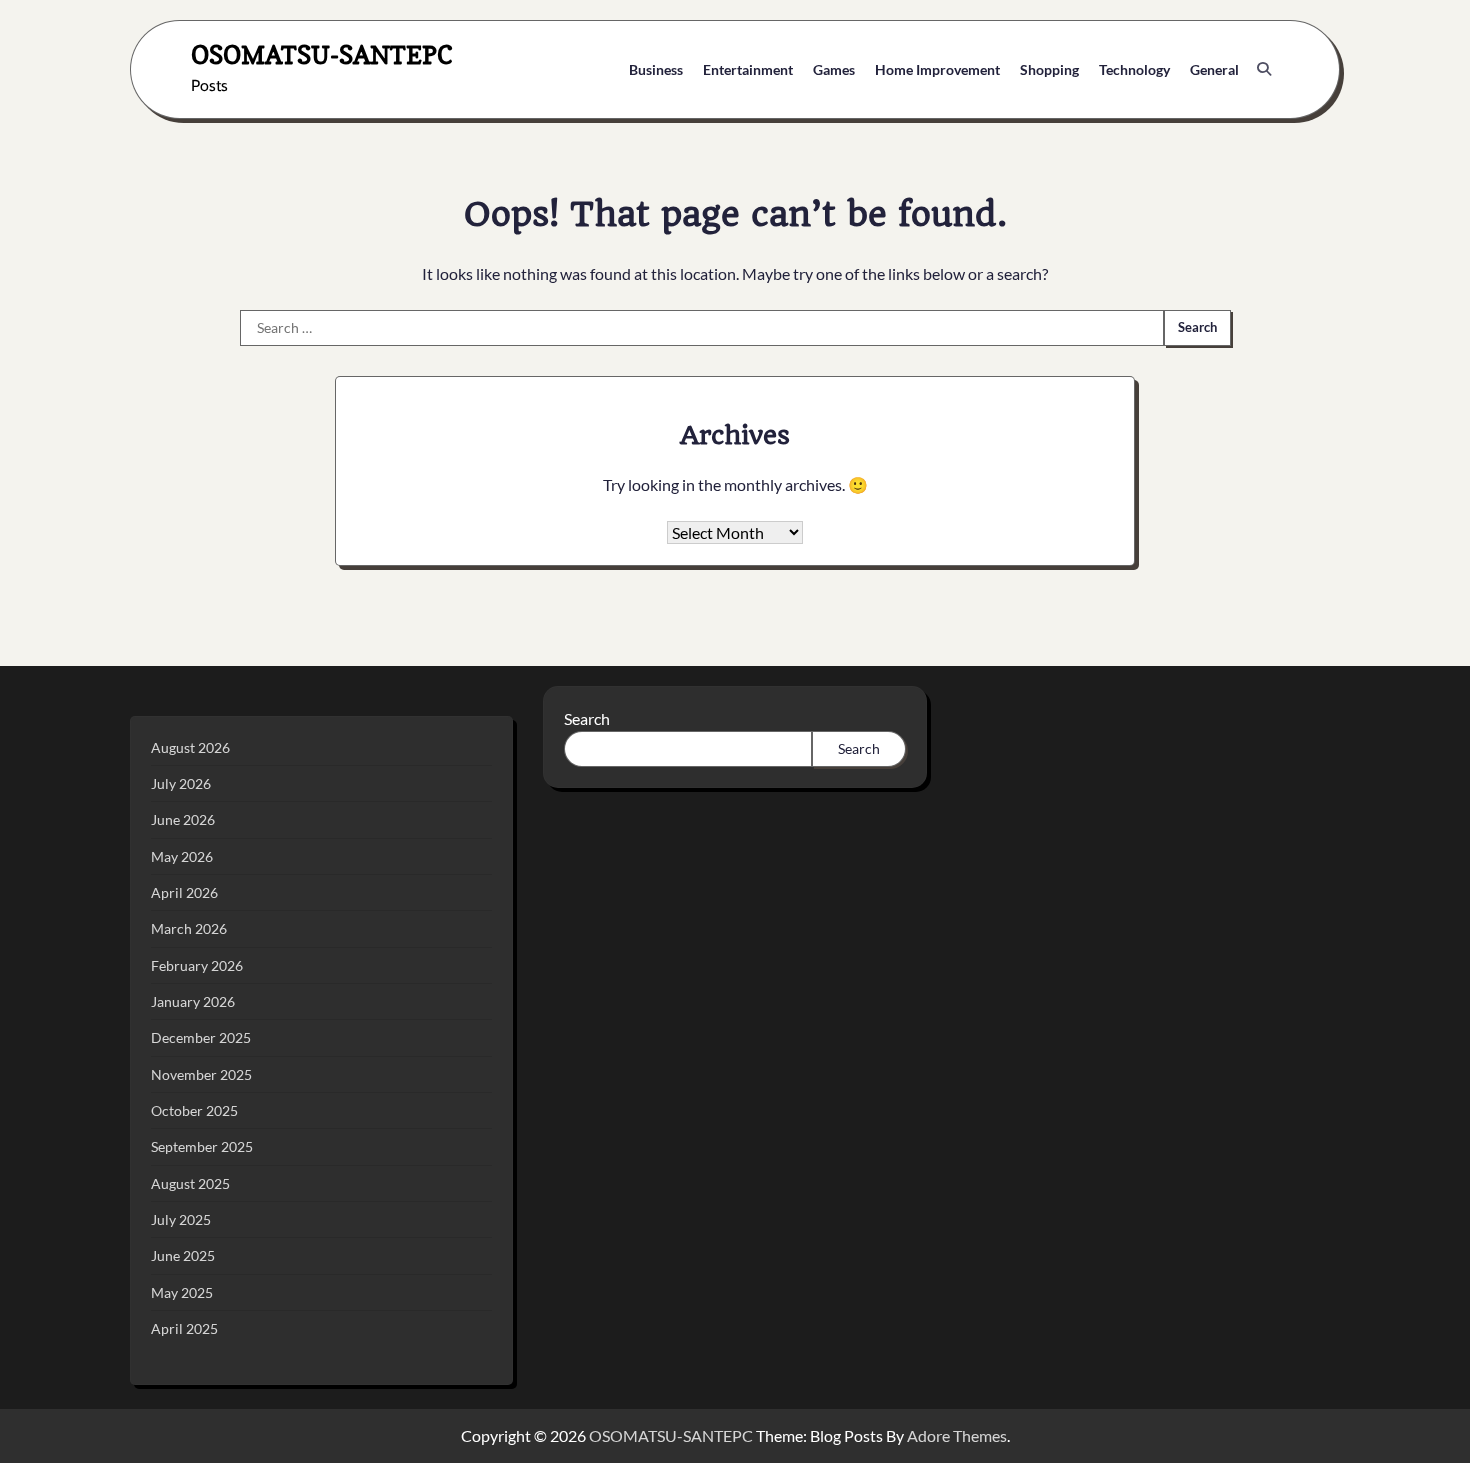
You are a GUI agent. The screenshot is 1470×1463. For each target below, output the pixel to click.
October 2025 (194, 1110)
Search (587, 718)
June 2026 (183, 819)
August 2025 (190, 1183)
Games (834, 69)
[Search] (1264, 69)
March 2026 (189, 928)
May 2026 (182, 856)
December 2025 (201, 1037)
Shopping (1049, 69)
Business (656, 69)
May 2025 (182, 1292)
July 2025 (181, 1219)
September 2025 (202, 1146)
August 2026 (190, 747)
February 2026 (197, 965)
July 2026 (181, 783)
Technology (1134, 69)
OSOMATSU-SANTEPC (322, 54)
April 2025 (184, 1328)
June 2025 (183, 1255)
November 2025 (201, 1074)
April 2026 (184, 892)
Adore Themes (957, 1435)
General (1214, 69)
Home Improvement (937, 69)
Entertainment (748, 69)
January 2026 (193, 1001)
